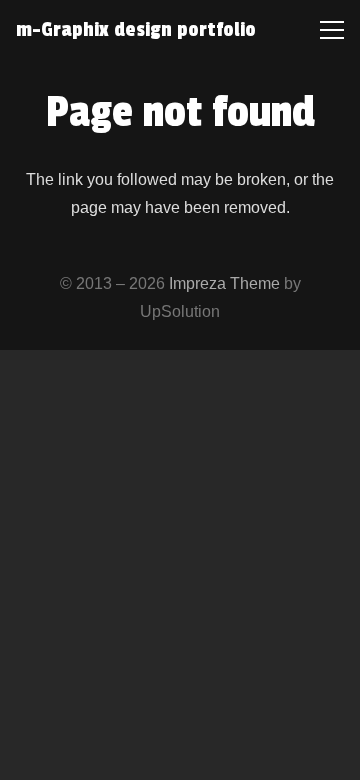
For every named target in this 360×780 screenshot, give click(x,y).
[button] (332, 30)
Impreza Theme (224, 283)
